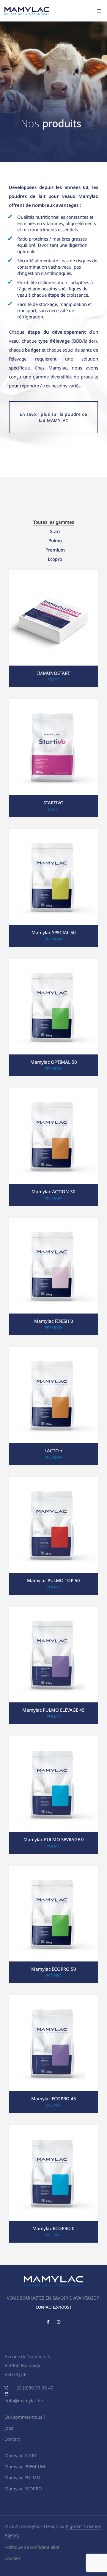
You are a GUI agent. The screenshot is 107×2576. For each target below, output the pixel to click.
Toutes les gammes (54, 522)
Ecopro (55, 559)
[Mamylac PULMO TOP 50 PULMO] (53, 1535)
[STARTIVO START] (53, 758)
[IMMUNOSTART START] (53, 628)
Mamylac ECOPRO (23, 2489)
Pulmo (55, 541)
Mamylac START (21, 2455)
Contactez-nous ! (53, 2307)
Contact (12, 2439)
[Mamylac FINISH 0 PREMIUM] (53, 1276)
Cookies (12, 2558)
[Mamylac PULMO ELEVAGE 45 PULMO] (53, 1665)
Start (55, 531)
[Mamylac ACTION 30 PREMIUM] (53, 1146)
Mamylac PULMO (22, 2478)
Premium (55, 550)
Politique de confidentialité (32, 2547)
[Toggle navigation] (99, 11)
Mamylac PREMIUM (25, 2466)
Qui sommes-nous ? (25, 2417)
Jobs (9, 2428)
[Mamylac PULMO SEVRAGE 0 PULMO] (53, 1794)
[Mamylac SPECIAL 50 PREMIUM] (53, 887)
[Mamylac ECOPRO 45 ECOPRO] (53, 2054)
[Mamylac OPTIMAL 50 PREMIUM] (53, 1017)
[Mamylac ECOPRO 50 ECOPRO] (53, 1924)
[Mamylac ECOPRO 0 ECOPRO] (53, 2183)
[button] (53, 417)
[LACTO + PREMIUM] (53, 1406)
